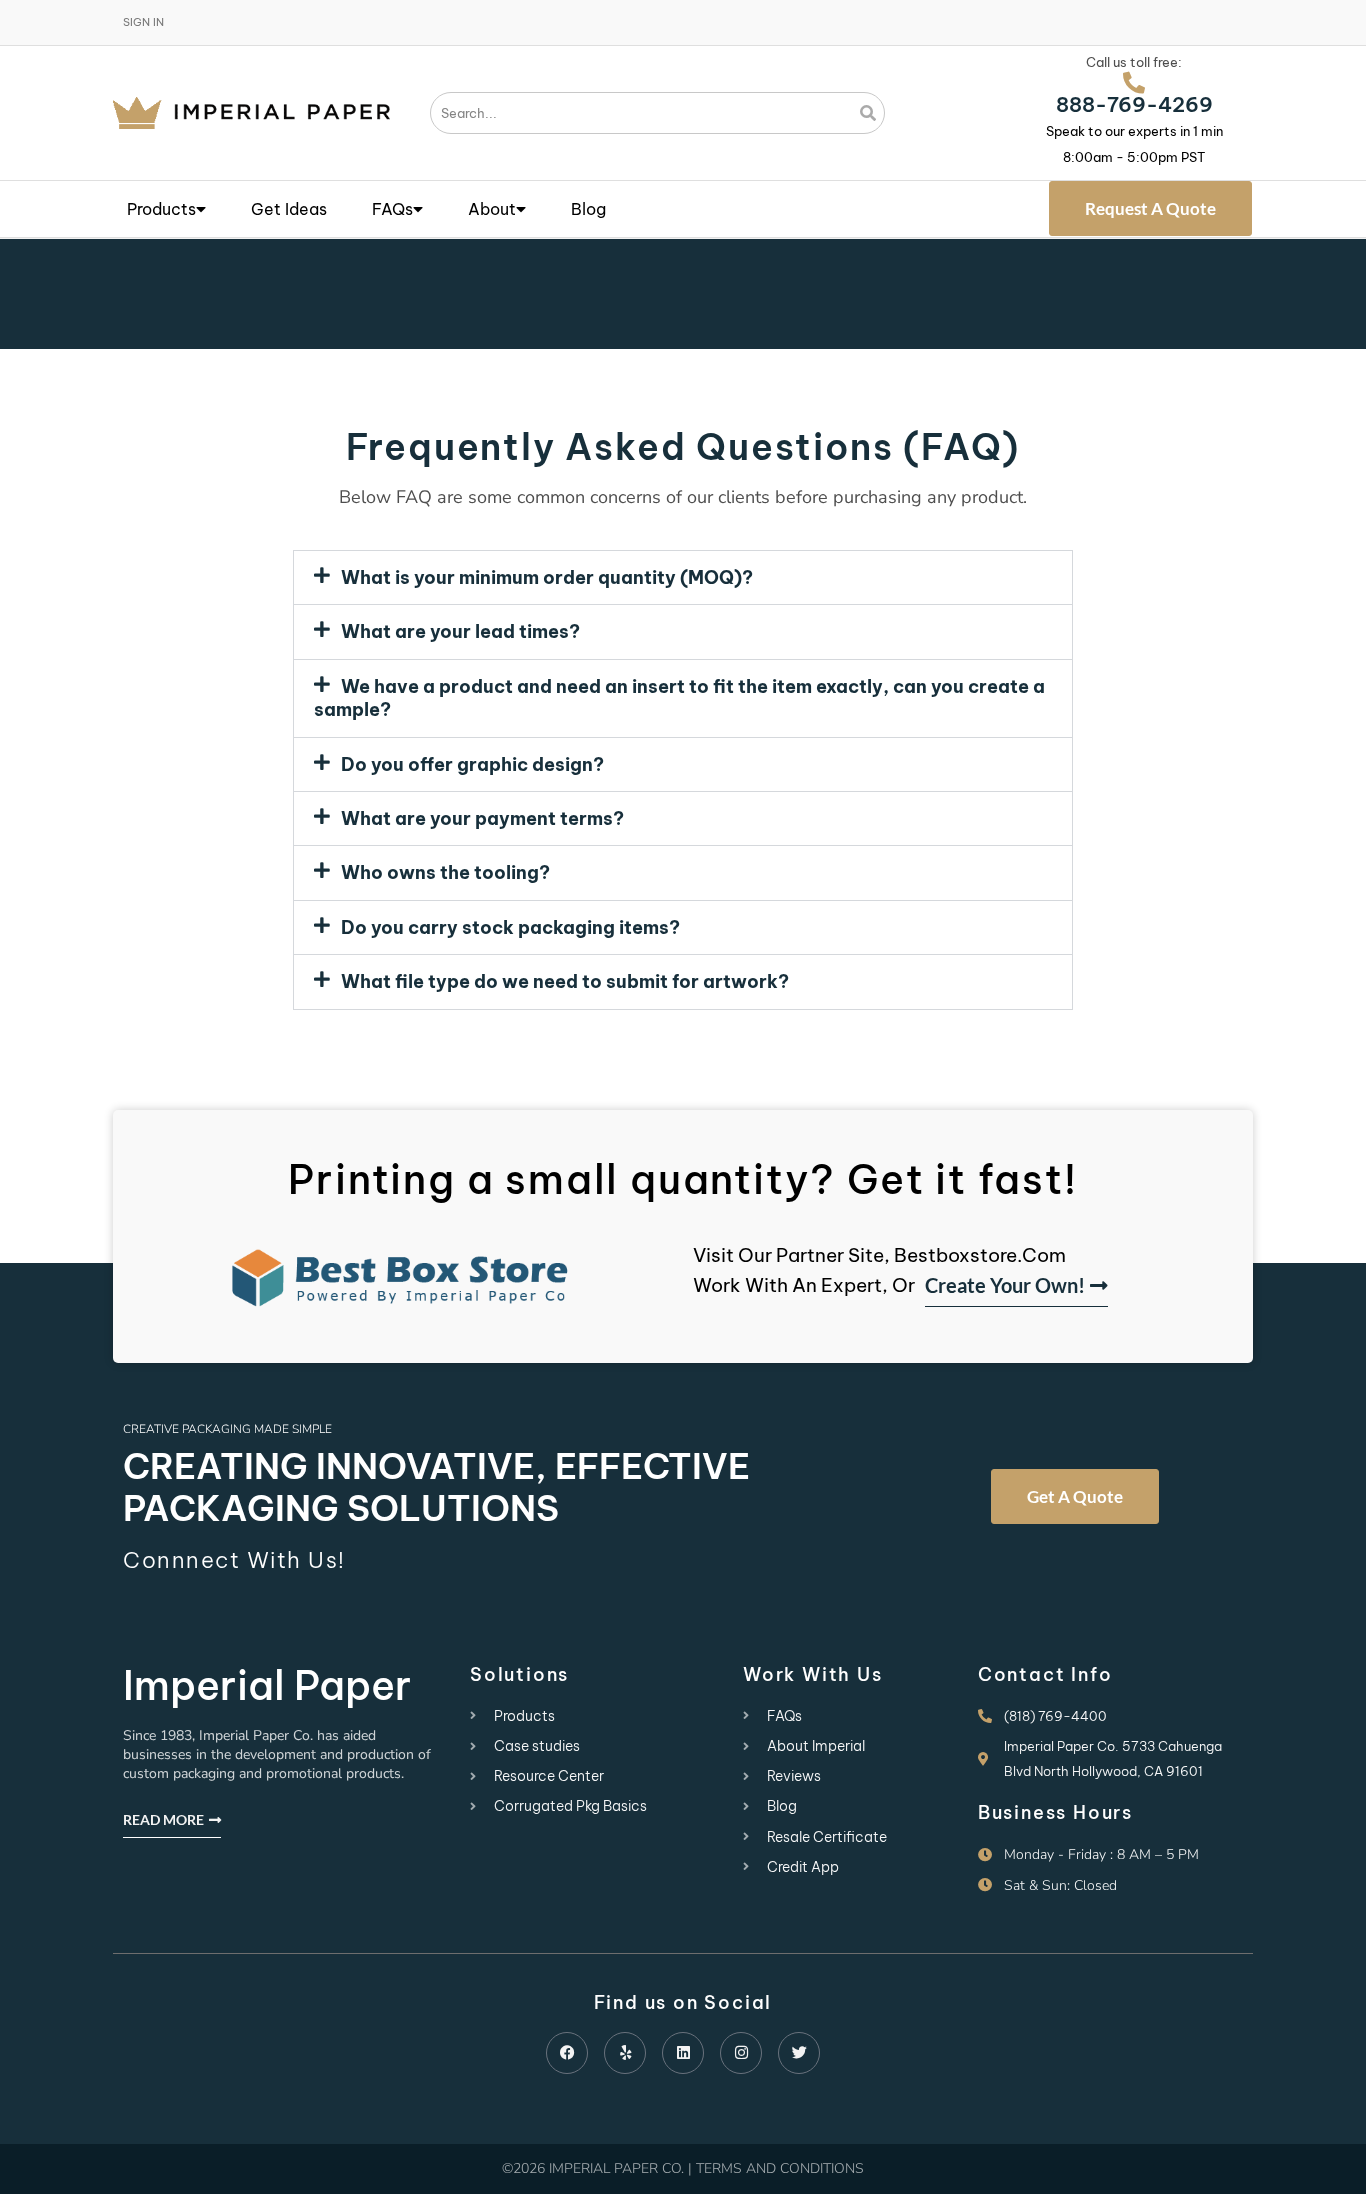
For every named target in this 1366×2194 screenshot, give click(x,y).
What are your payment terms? (482, 818)
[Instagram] (741, 2053)
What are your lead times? (460, 631)
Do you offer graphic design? (472, 764)
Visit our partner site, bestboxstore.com (879, 1255)
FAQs (392, 209)
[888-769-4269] (1134, 83)
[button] (683, 577)
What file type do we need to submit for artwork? (565, 981)
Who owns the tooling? (445, 872)
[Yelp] (625, 2053)
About (492, 209)
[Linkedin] (683, 2053)
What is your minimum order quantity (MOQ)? (547, 577)
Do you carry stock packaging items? (510, 927)
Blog (588, 209)
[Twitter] (799, 2053)
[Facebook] (567, 2053)
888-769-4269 (1134, 104)
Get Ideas (289, 209)
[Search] (868, 113)
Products (161, 209)
